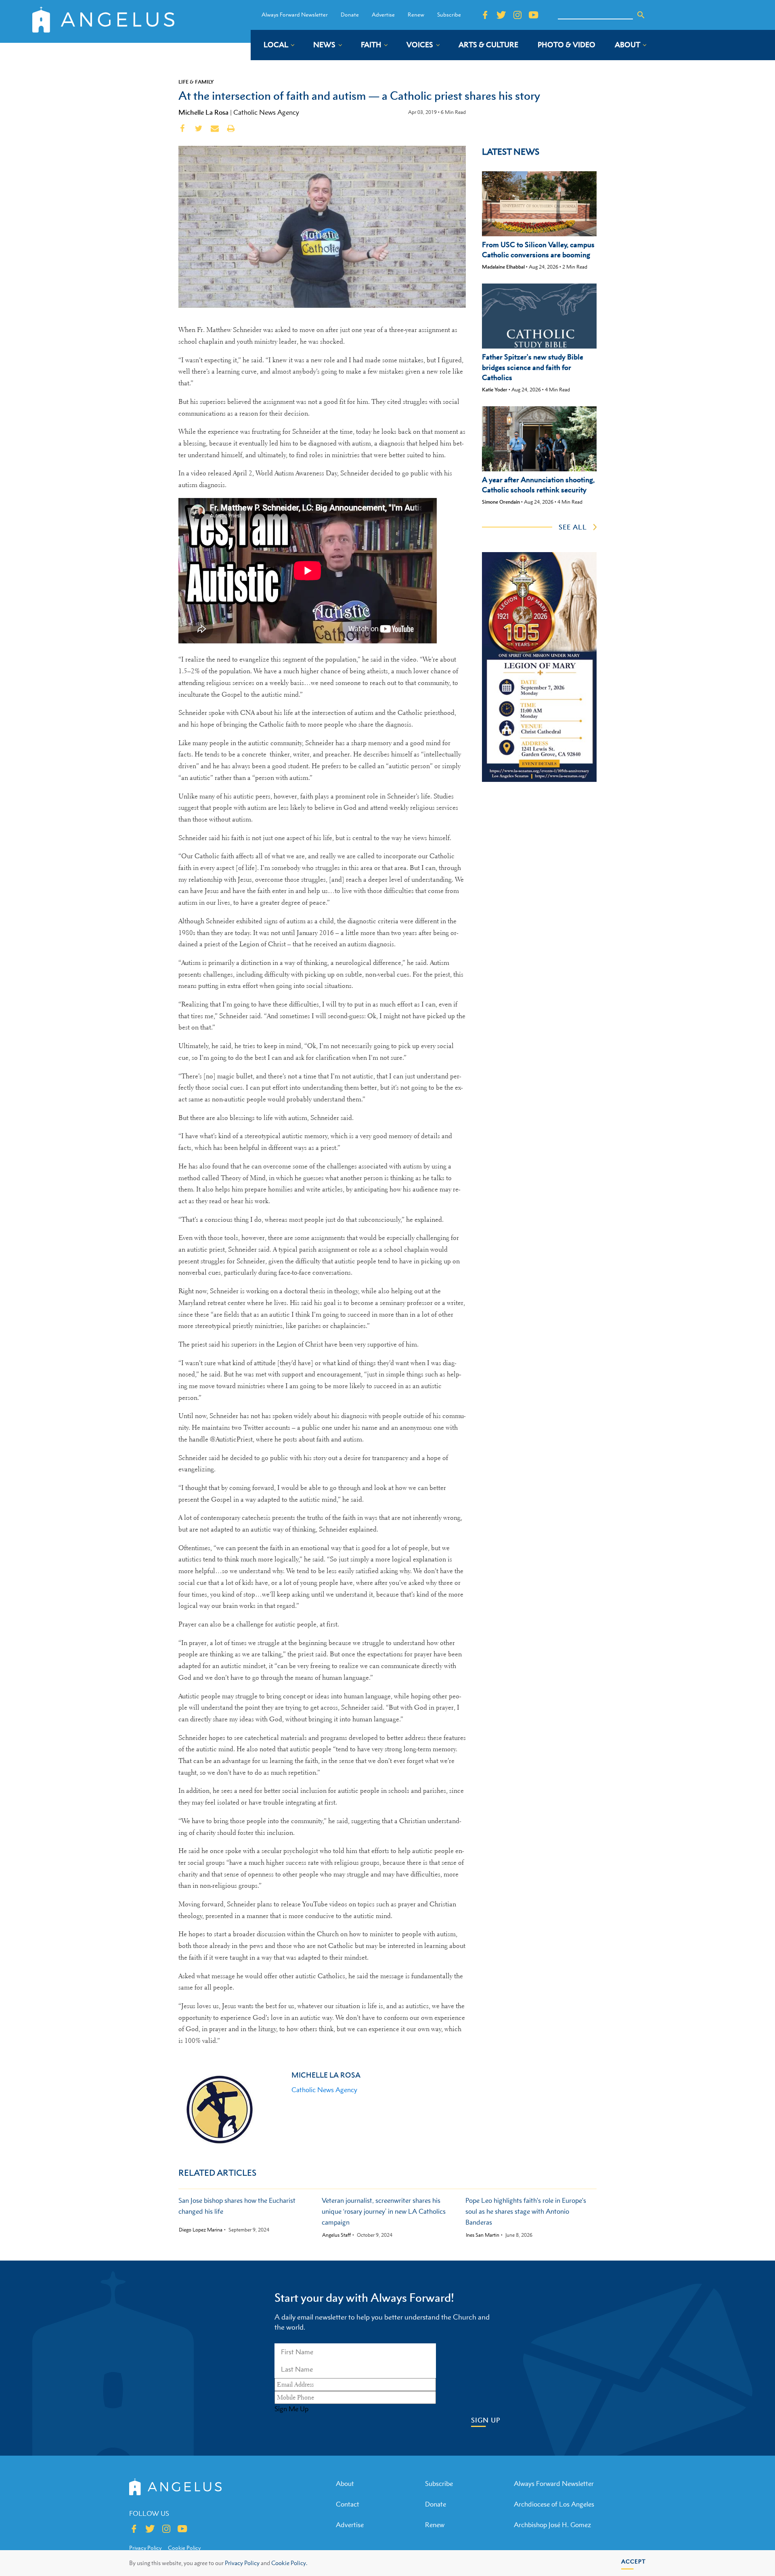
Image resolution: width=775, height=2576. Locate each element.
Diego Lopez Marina (201, 2230)
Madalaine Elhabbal (503, 267)
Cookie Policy (184, 2548)
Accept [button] (634, 2561)
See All (573, 527)
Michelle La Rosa (203, 112)
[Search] (641, 15)
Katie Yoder (495, 390)
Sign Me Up (291, 2409)
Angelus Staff (336, 2235)
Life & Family (196, 82)
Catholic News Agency (266, 112)
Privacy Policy (242, 2563)
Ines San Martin (483, 2235)
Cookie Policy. (289, 2563)
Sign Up (486, 2420)
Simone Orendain (501, 502)
